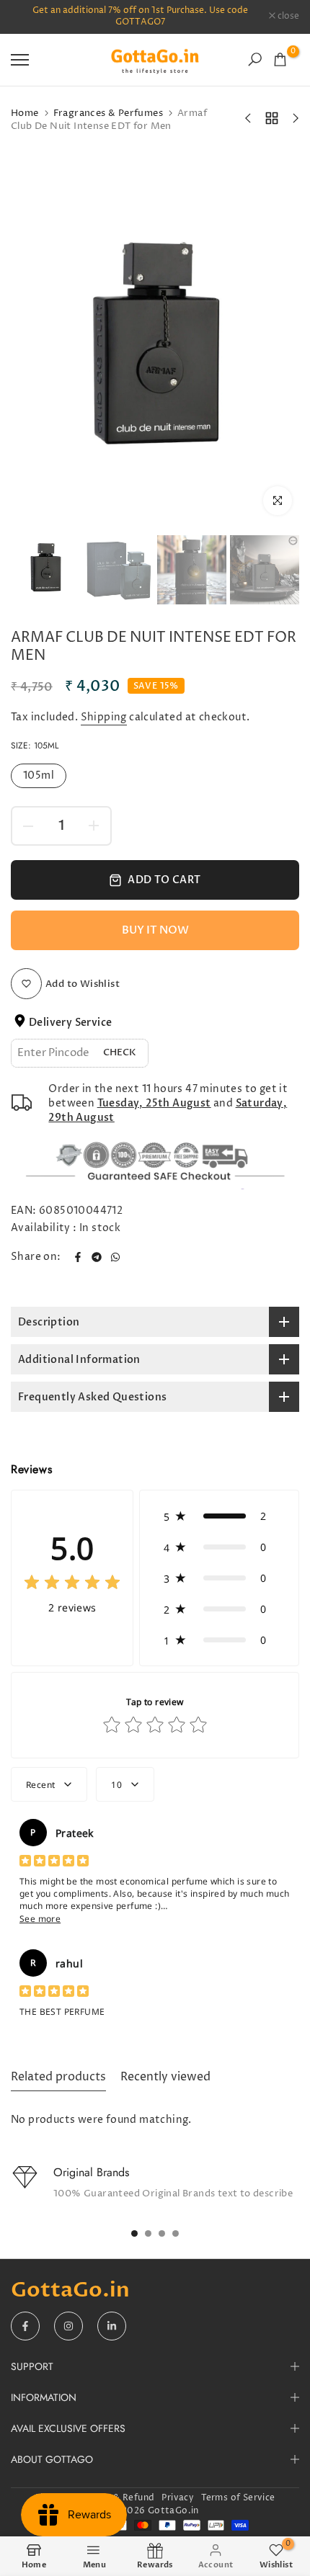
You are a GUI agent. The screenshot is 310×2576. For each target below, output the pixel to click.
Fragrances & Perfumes (108, 113)
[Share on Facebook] (78, 1257)
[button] (219, 1516)
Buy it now (155, 930)
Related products (58, 2077)
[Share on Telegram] (97, 1257)
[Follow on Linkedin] (112, 2326)
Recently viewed (165, 2077)
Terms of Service (238, 2498)
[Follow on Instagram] (68, 2326)
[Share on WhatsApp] (115, 1257)
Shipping (104, 717)
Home (25, 113)
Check (120, 1052)
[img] (72, 1584)
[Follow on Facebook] (25, 2326)
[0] (280, 59)
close (287, 17)
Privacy (178, 2498)
